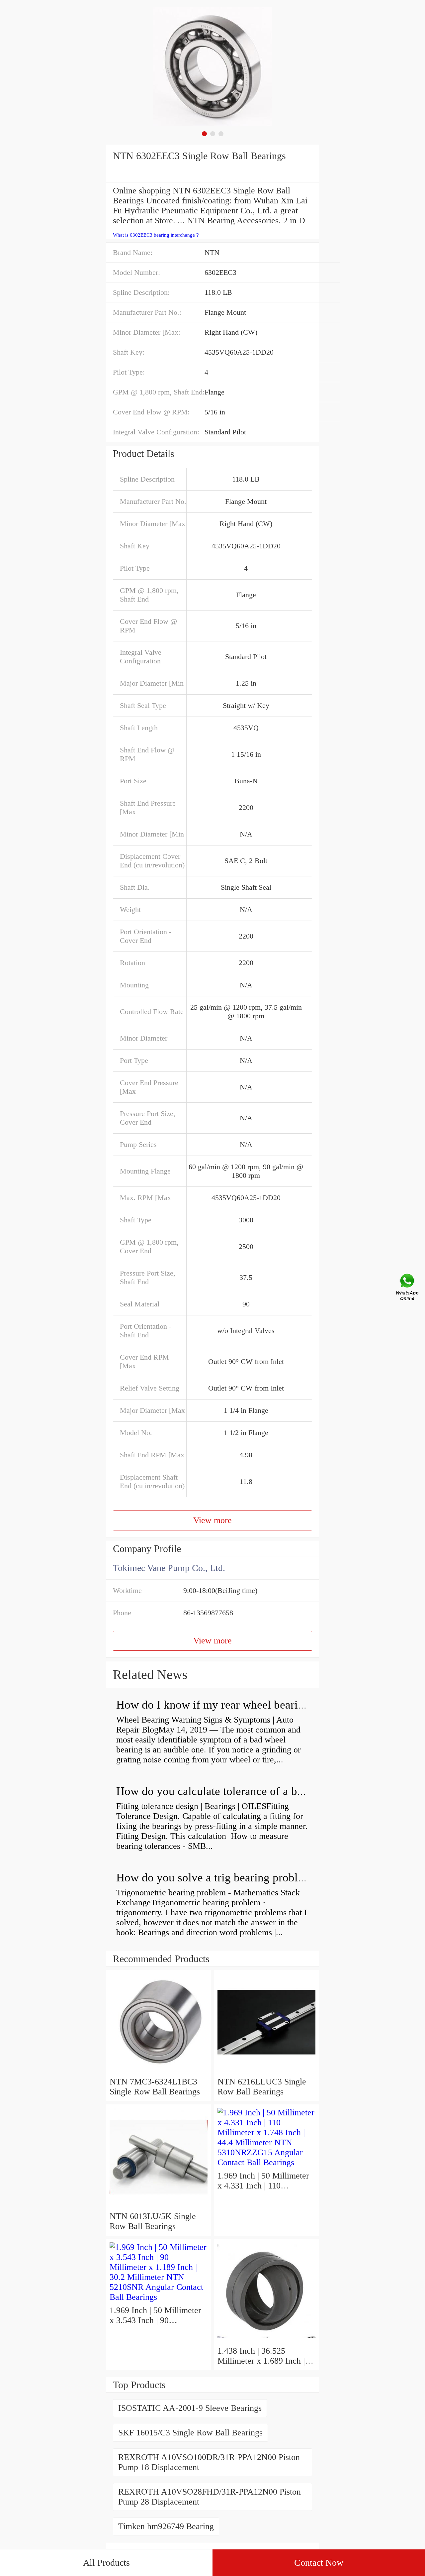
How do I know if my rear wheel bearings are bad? (237, 1705)
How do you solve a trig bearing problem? (217, 1878)
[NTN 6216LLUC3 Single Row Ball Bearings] (266, 2072)
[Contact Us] (408, 1288)
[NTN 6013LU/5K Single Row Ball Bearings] (159, 2206)
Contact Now (319, 2563)
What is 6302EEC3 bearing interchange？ (156, 235)
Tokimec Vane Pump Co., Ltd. (169, 1568)
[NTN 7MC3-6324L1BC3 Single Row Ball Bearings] (159, 2072)
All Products (106, 2563)
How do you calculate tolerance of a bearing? (224, 1791)
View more (212, 1520)
